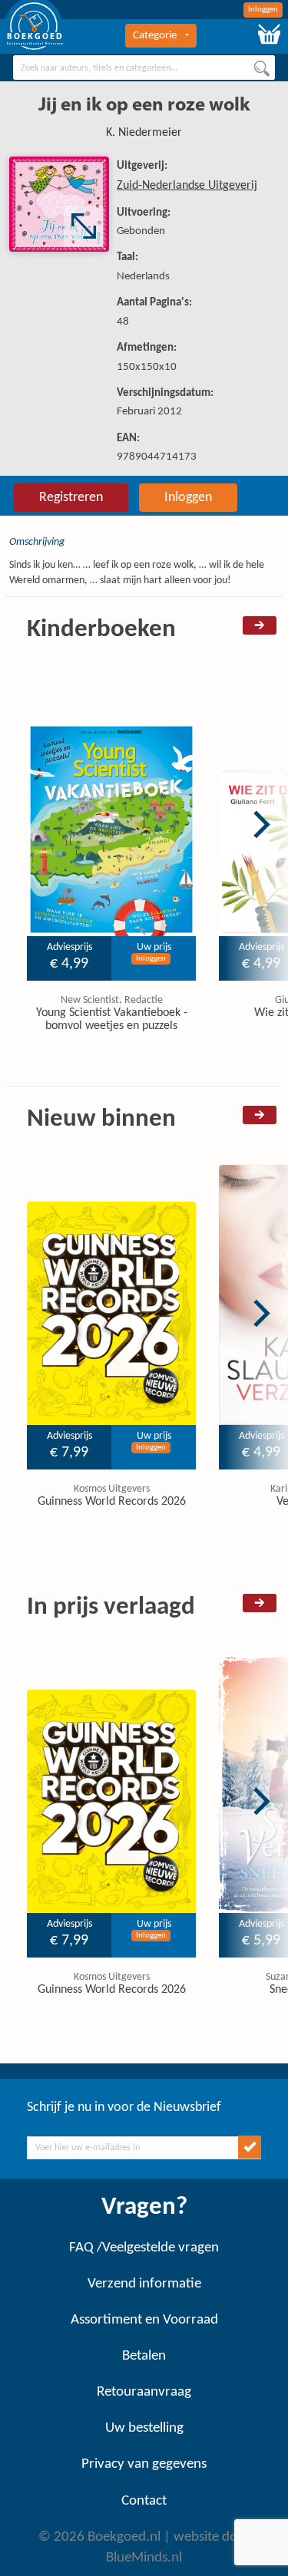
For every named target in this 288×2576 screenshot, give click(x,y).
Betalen (144, 2356)
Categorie (155, 36)
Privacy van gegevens (144, 2464)
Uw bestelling (144, 2428)
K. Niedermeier (144, 133)
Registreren (71, 498)
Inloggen (263, 10)
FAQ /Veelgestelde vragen (144, 2248)
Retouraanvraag (144, 2392)
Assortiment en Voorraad (144, 2320)
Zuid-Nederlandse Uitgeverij (187, 186)
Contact (144, 2501)
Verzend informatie (144, 2284)
